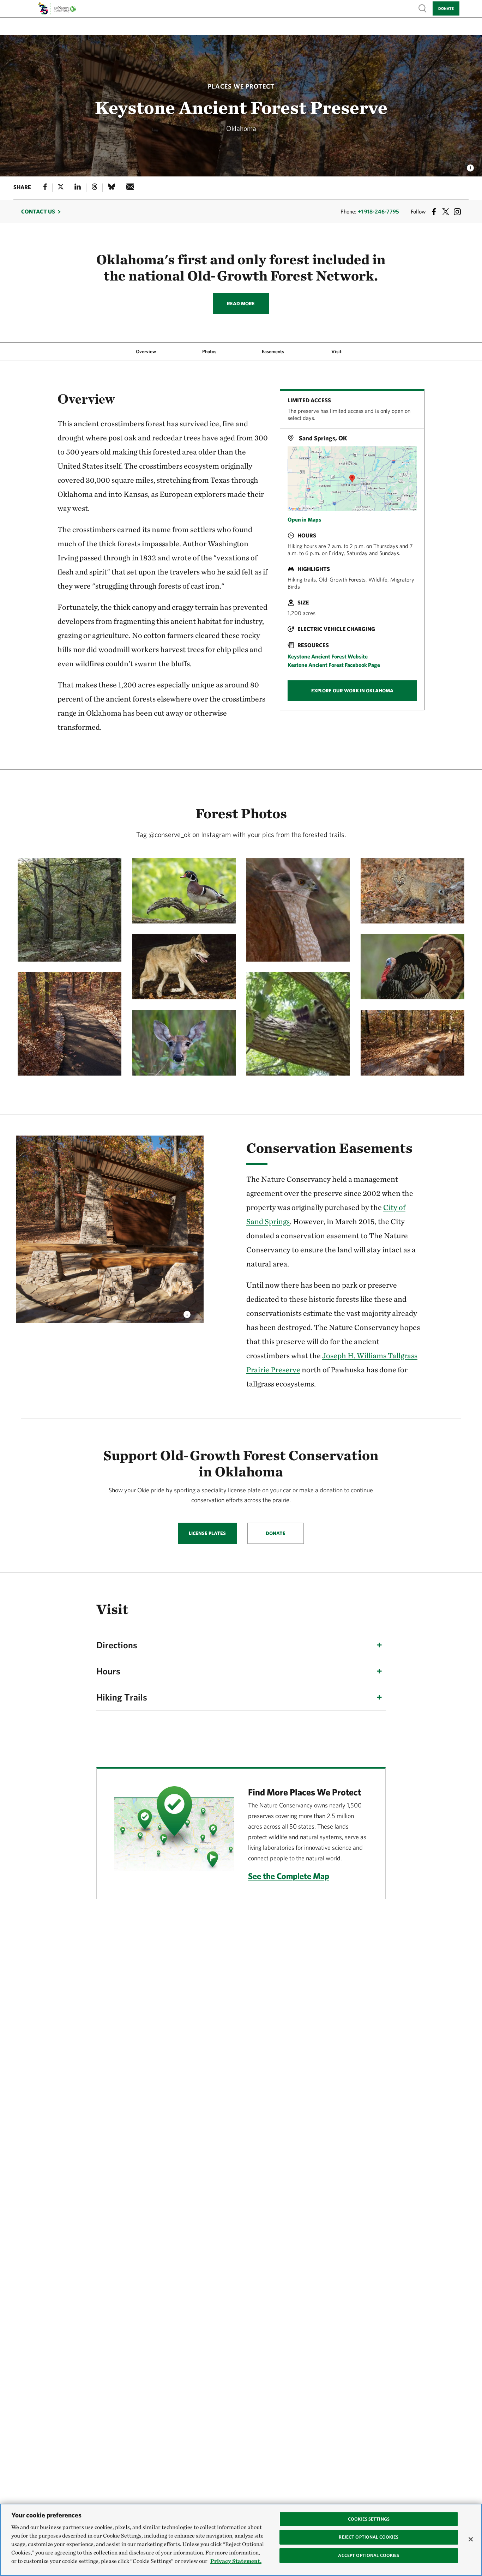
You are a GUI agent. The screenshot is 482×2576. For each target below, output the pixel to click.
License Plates (207, 1533)
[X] (61, 188)
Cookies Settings (369, 2519)
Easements (273, 351)
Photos (209, 351)
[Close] (471, 2539)
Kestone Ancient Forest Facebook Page (334, 665)
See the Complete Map (289, 1876)
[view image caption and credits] (470, 166)
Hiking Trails (122, 1697)
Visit (336, 351)
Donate (446, 8)
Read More (241, 303)
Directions (117, 1645)
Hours (108, 1671)
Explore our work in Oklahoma (352, 691)
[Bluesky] (112, 188)
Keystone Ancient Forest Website (328, 656)
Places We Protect (241, 86)
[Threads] (95, 188)
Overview (146, 351)
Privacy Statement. (236, 2561)
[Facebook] (45, 188)
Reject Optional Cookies (369, 2537)
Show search (423, 8)
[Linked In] (78, 188)
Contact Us (38, 211)
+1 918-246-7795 (378, 211)
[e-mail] (130, 188)
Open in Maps (304, 519)
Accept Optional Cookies (369, 2555)
